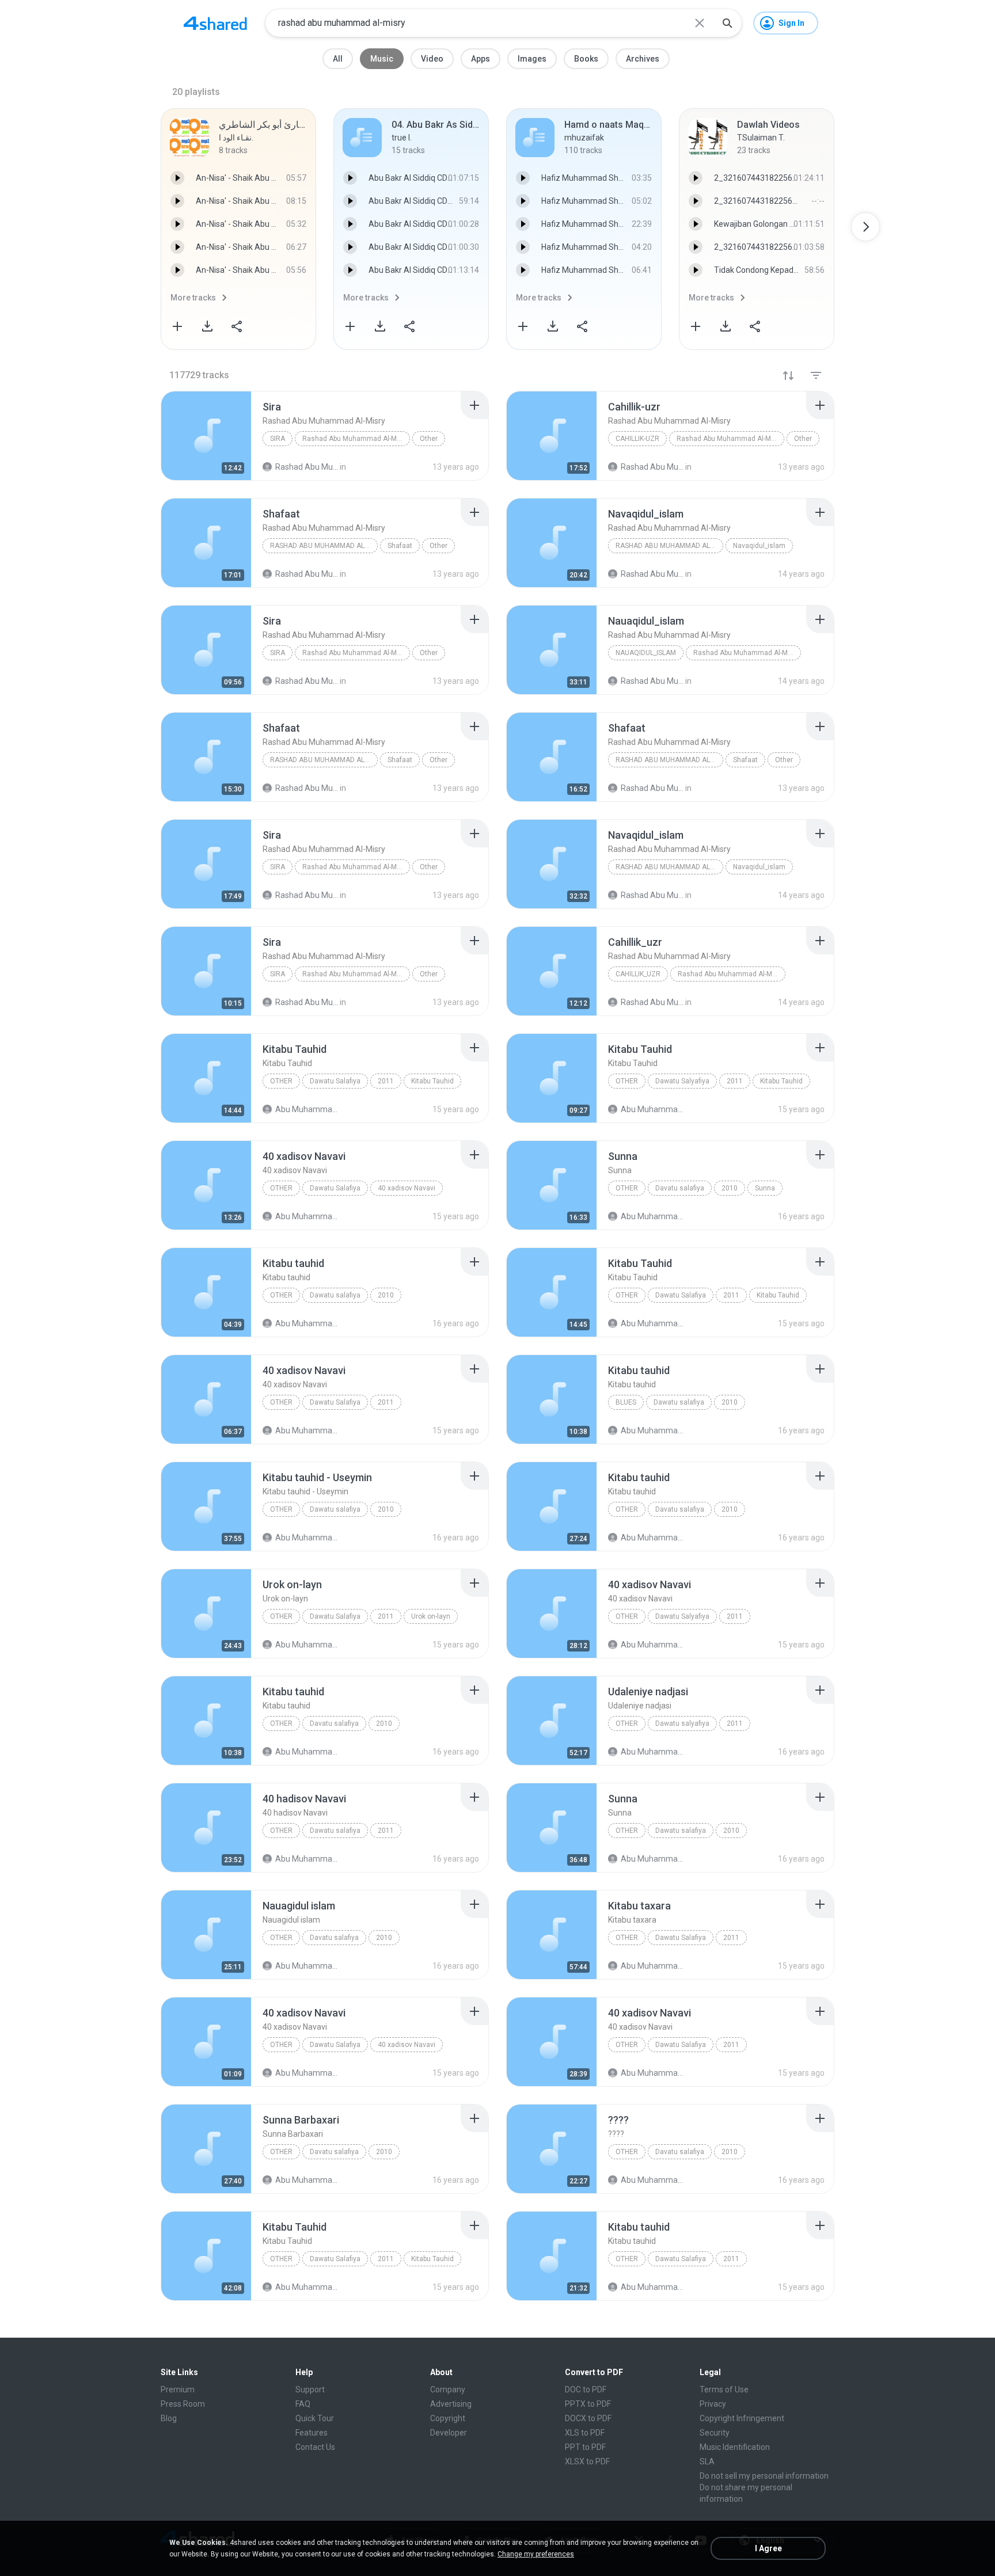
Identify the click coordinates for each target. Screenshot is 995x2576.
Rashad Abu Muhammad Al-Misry (355, 439)
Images (532, 59)
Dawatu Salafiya (335, 1081)
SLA (707, 2461)
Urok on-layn (431, 1616)
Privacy (713, 2404)
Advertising (451, 2404)
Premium (178, 2389)
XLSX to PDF (587, 2461)
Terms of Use (724, 2389)
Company (448, 2389)
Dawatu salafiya (335, 1295)
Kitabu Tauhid (432, 1081)
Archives (643, 59)
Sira (278, 439)
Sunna (765, 1188)
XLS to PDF (585, 2433)
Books (586, 59)
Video (432, 59)
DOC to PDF (586, 2389)
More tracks (193, 298)
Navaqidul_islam (759, 546)
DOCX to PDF (588, 2418)
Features (312, 2433)
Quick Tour (315, 2418)
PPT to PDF (585, 2447)
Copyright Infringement (742, 2418)
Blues (626, 1402)
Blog (169, 2418)
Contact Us (315, 2447)
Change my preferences (536, 2554)
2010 (730, 1188)
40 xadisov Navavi (407, 1188)
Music (382, 59)
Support (310, 2389)
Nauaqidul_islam (646, 653)
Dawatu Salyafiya (682, 1081)
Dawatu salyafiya (682, 1723)
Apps (481, 59)
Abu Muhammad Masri (307, 1109)
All (338, 59)
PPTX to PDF (588, 2404)
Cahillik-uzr (637, 439)
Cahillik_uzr (638, 974)
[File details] (206, 436)
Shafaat (400, 546)
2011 (386, 1081)
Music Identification (735, 2447)
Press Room (183, 2404)
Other (429, 439)
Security (715, 2433)
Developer (449, 2433)
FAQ (303, 2404)
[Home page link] (215, 23)
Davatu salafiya (680, 1188)
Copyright (448, 2418)
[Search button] (727, 23)
